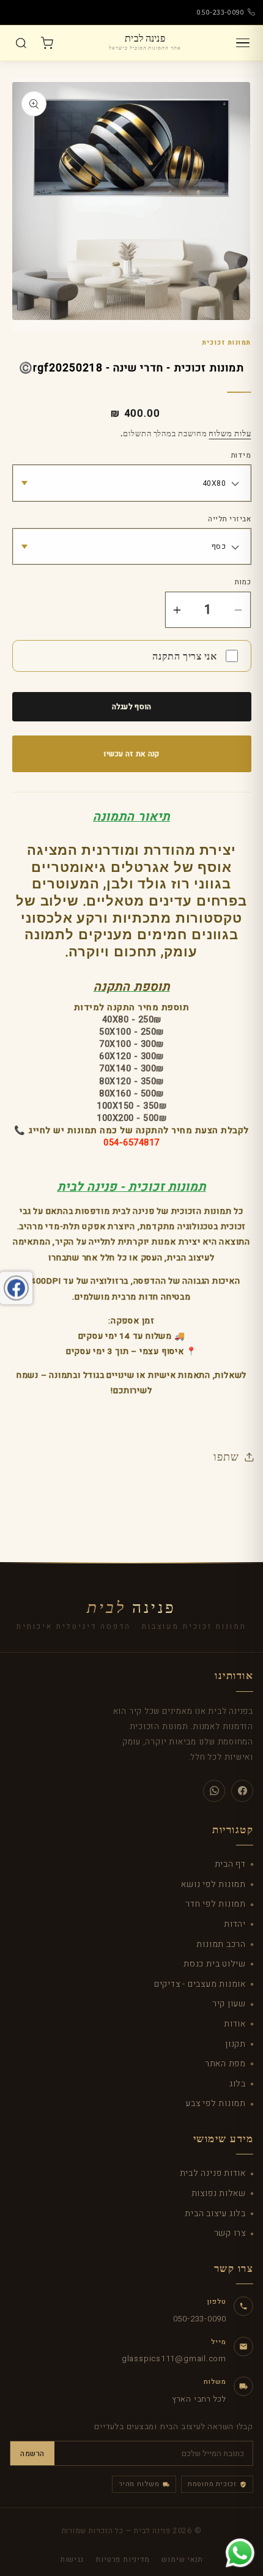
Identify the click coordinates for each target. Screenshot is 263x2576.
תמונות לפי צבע (216, 2103)
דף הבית (230, 1864)
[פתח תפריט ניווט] (243, 43)
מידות (241, 456)
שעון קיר (229, 2004)
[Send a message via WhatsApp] (240, 2553)
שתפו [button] (226, 1456)
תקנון (235, 2044)
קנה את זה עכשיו (131, 754)
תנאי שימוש (182, 2559)
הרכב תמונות (221, 1944)
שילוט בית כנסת (215, 1964)
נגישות (72, 2559)
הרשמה (32, 2454)
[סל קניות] (46, 43)
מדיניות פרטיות (122, 2559)
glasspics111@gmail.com (174, 2358)
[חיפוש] (21, 43)
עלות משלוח (230, 433)
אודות (235, 2024)
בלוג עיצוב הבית (215, 2213)
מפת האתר (225, 2064)
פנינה (131, 1608)
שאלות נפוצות (219, 2193)
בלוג (238, 2084)
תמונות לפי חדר (216, 1904)
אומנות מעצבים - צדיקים (200, 1984)
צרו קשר (230, 2233)
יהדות (235, 1924)
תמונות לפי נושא (213, 1884)
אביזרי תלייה (229, 519)
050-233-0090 (220, 12)
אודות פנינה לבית (213, 2173)
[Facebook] (242, 1791)
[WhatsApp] (214, 1791)
